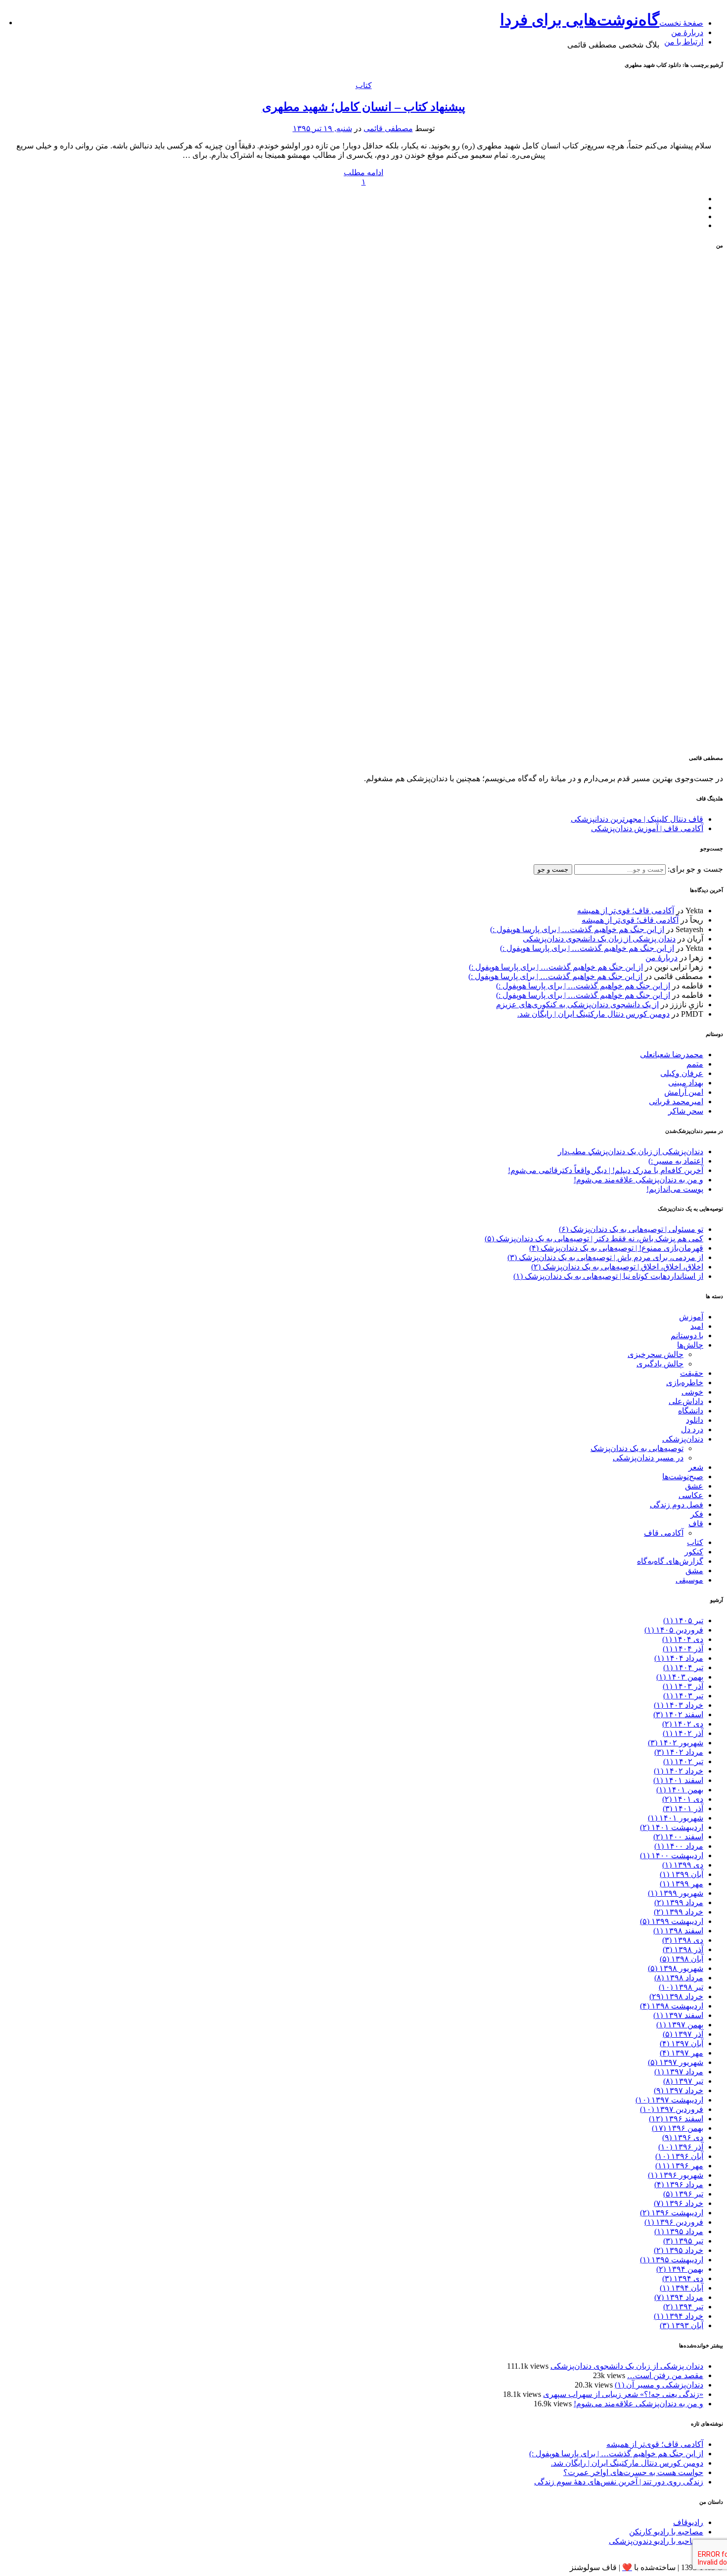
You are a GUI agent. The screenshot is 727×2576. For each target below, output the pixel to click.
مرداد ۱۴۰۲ (679, 1752)
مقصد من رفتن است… (665, 2375)
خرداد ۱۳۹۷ (679, 2090)
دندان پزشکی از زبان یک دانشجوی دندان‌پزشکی (599, 939)
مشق (694, 1570)
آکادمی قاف (664, 1533)
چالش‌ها (690, 1345)
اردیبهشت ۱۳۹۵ (672, 2260)
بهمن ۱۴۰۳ (680, 1677)
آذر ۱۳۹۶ (681, 2147)
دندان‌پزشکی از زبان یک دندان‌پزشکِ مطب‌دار (631, 1151)
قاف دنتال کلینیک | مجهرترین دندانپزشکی (637, 819)
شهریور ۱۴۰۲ (676, 1743)
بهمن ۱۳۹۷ (680, 2025)
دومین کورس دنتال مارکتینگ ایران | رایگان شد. (593, 1014)
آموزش (691, 1317)
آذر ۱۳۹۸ (683, 1949)
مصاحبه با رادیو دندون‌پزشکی (656, 2541)
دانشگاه (691, 1411)
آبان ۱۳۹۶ (679, 2156)
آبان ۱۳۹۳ (682, 2325)
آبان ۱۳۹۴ (682, 2288)
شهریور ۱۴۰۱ (676, 1818)
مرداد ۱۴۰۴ (679, 1658)
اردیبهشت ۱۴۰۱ (672, 1827)
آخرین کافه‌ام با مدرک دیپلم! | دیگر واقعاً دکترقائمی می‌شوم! (606, 1170)
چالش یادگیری (660, 1364)
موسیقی (689, 1580)
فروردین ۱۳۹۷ (672, 2109)
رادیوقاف (688, 2522)
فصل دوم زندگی (677, 1505)
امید (697, 1326)
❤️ (627, 2567)
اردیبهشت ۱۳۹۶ (672, 2213)
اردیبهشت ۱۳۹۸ (672, 2006)
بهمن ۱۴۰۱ (680, 1790)
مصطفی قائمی (388, 128)
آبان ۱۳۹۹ (682, 1874)
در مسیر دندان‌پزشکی (648, 1458)
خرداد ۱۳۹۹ (679, 1912)
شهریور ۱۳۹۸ (676, 1968)
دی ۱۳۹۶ (683, 2137)
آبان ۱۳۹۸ (682, 1959)
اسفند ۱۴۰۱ (678, 1780)
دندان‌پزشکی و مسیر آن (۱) (659, 2385)
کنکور (694, 1552)
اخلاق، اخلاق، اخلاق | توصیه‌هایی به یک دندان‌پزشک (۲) (617, 1267)
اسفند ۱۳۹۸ (678, 1931)
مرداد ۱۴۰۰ (679, 1846)
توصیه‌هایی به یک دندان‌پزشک (637, 1448)
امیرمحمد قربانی (676, 1101)
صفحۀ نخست (681, 23)
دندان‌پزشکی (683, 1439)
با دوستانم (687, 1335)
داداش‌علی (686, 1401)
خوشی (692, 1392)
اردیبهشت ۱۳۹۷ (669, 2100)
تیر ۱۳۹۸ (681, 1987)
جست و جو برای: (694, 869)
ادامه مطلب (363, 172)
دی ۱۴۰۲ (683, 1724)
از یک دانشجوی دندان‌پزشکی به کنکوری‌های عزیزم (577, 1005)
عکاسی (691, 1495)
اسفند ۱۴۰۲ (678, 1714)
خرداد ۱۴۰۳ (679, 1705)
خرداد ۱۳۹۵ (679, 2250)
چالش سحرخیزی (656, 1354)
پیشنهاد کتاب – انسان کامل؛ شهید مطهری (364, 107)
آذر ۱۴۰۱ (683, 1808)
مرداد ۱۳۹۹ (679, 1902)
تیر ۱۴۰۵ (683, 1620)
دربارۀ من (687, 32)
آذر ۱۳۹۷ (683, 2034)
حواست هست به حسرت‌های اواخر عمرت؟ (633, 2472)
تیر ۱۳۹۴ (683, 2307)
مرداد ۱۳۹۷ (679, 2072)
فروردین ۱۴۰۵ (674, 1630)
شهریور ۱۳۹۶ (676, 2175)
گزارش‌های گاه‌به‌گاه (670, 1561)
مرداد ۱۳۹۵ (679, 2231)
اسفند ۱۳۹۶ (676, 2119)
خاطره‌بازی (685, 1382)
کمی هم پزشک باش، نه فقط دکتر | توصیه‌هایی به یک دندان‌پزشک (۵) (594, 1239)
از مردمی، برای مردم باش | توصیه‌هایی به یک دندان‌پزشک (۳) (605, 1257)
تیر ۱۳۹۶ (683, 2194)
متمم (695, 1064)
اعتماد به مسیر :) (676, 1161)
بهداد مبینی (686, 1083)
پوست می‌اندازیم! (675, 1189)
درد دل (692, 1429)
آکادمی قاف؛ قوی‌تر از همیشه (626, 911)
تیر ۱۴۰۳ (683, 1696)
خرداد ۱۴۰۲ (679, 1771)
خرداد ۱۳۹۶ (679, 2203)
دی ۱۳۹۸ (683, 1940)
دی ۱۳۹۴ (683, 2278)
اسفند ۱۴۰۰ (678, 1837)
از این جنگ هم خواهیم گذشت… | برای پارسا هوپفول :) (577, 929)
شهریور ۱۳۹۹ (676, 1893)
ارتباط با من (684, 42)
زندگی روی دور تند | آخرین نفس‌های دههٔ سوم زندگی (619, 2482)
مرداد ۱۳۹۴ (679, 2297)
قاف (696, 1523)
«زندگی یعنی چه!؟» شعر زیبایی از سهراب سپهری (623, 2394)
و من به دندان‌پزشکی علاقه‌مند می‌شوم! (638, 1180)
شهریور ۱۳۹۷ (676, 2062)
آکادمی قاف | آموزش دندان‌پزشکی (647, 828)
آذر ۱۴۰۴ (683, 1649)
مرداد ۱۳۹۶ (679, 2184)
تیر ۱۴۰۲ (683, 1761)
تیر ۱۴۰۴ (683, 1667)
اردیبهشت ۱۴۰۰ (672, 1855)
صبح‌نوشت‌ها (683, 1476)
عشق (694, 1486)
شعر (696, 1467)
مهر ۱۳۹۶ (679, 2166)
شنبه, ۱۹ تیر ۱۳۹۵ (322, 128)
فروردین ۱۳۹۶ (674, 2222)
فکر (697, 1514)
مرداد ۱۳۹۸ (679, 1978)
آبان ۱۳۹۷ (682, 2043)
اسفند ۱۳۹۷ (678, 2015)
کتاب (364, 85)
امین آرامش (684, 1092)
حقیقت (692, 1373)
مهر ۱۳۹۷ (682, 2053)
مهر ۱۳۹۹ (682, 1884)
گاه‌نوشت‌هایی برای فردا (580, 20)
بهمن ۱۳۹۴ (680, 2269)
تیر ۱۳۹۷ (683, 2081)
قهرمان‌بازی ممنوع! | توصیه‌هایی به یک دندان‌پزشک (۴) (616, 1248)
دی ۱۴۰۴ (683, 1639)
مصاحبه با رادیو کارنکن (666, 2532)
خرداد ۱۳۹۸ (676, 1996)
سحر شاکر (686, 1111)
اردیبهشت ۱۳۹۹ (672, 1921)
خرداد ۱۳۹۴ (679, 2316)
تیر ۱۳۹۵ (683, 2241)
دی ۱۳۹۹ (683, 1865)
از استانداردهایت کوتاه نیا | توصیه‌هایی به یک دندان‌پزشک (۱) (608, 1276)
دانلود (695, 1420)
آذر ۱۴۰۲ (683, 1733)
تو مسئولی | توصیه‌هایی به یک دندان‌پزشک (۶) (631, 1229)
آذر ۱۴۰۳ (683, 1686)
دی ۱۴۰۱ (683, 1799)
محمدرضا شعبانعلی (672, 1054)
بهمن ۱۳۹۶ (678, 2128)
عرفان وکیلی (682, 1073)
